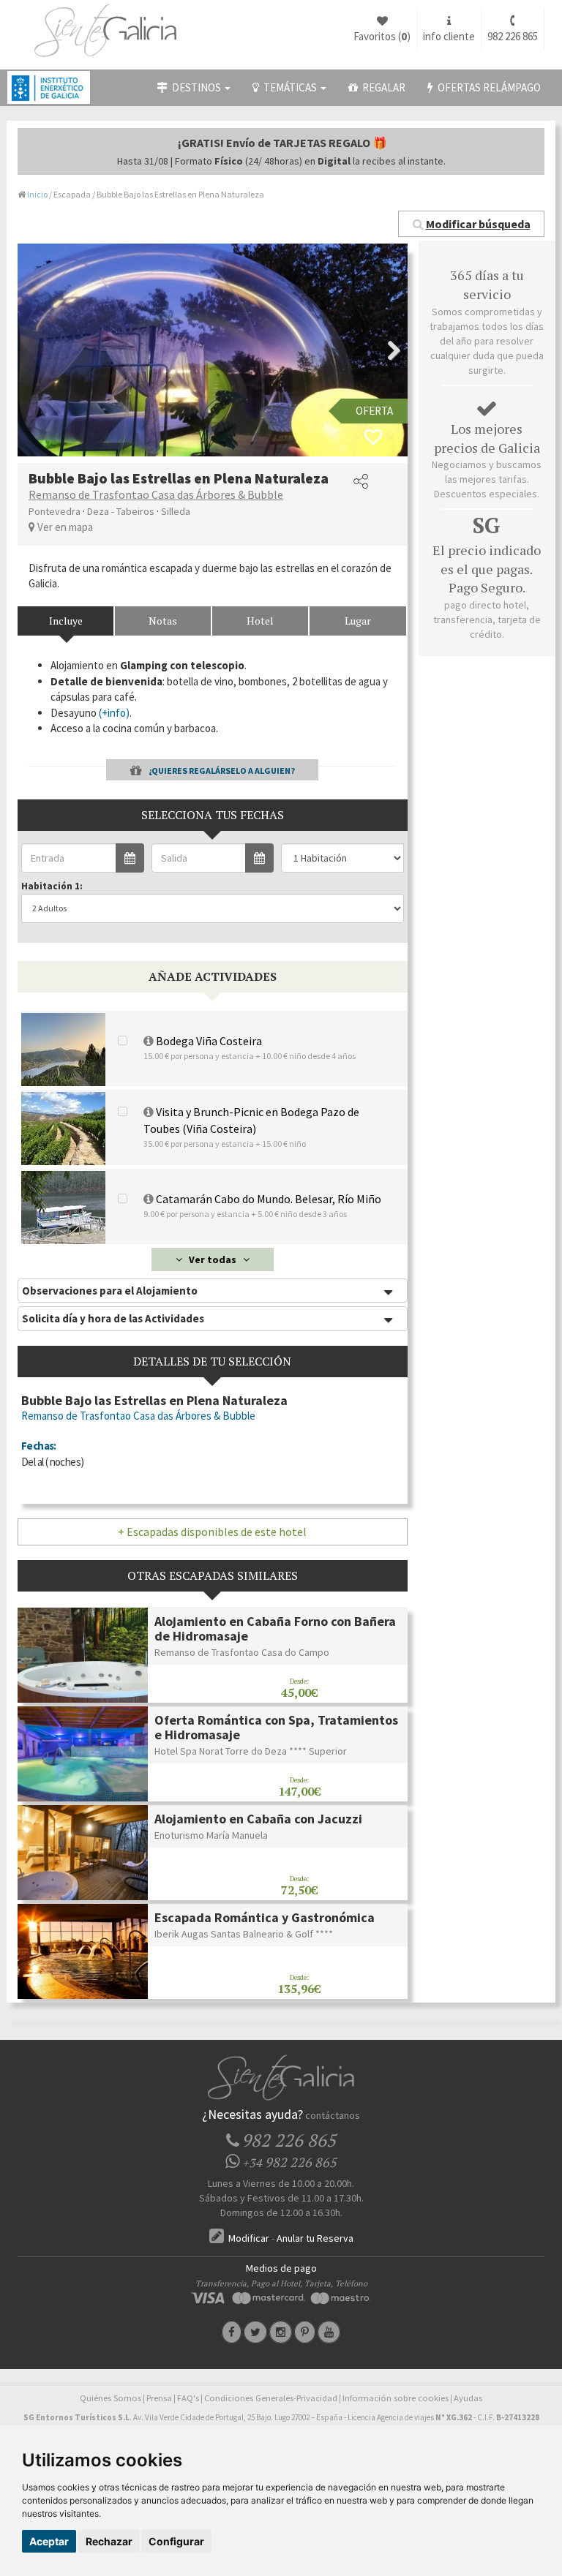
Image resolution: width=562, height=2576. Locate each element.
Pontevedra (55, 511)
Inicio (37, 194)
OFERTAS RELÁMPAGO (487, 87)
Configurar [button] (176, 2541)
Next (386, 350)
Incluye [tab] (66, 621)
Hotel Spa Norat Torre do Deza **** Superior (251, 1751)
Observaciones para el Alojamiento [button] (110, 1291)
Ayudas (468, 2398)
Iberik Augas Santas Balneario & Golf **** (244, 1934)
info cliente (449, 36)
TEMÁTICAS (289, 87)
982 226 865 (513, 36)
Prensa (159, 2398)
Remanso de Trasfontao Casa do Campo (242, 1652)
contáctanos (333, 2115)
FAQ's (188, 2398)
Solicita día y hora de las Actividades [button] (113, 1318)
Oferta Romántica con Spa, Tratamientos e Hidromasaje (276, 1727)
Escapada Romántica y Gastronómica (265, 1917)
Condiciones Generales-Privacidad (271, 2398)
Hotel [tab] (260, 621)
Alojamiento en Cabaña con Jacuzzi (258, 1819)
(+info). (115, 713)
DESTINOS (195, 87)
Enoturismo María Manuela (211, 1835)
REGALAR (382, 87)
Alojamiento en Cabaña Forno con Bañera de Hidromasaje (275, 1628)
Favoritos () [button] (382, 36)
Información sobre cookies (396, 2398)
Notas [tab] (163, 621)
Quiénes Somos (110, 2398)
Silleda (176, 511)
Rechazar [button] (109, 2541)
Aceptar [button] (49, 2541)
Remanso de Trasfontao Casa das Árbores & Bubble (156, 494)
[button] (471, 224)
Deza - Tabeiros (121, 511)
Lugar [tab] (358, 621)
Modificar (248, 2238)
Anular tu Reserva (315, 2238)
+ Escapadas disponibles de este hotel (212, 1532)
